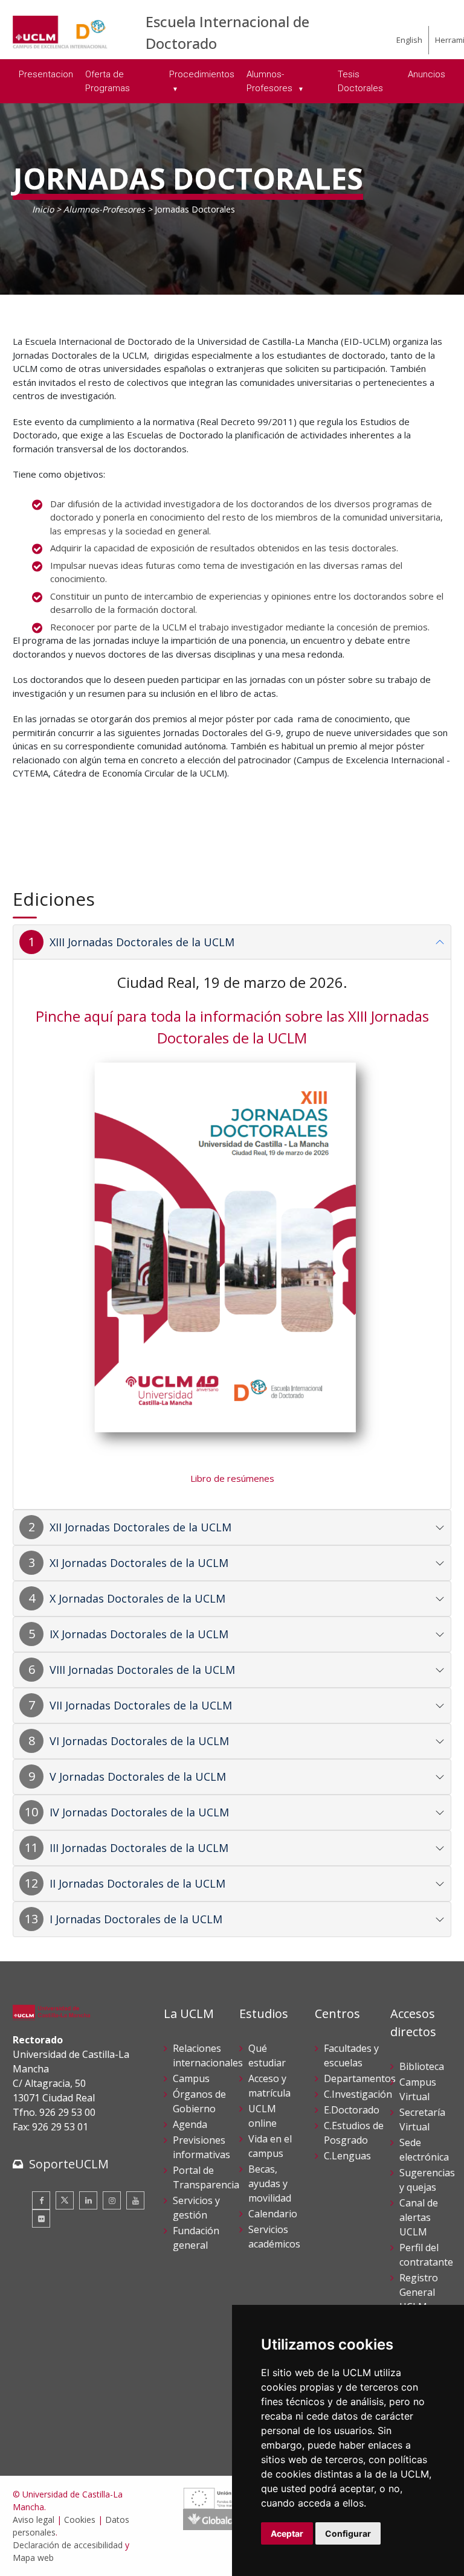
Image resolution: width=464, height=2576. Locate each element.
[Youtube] (135, 2200)
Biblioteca (422, 2066)
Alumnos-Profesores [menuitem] (271, 81)
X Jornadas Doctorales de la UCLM (137, 1598)
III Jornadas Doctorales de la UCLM (139, 1848)
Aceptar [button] (287, 2533)
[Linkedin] (88, 2200)
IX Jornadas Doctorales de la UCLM (139, 1634)
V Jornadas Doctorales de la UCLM (138, 1777)
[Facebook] (41, 2200)
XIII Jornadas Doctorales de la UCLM (142, 942)
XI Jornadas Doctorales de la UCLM (139, 1563)
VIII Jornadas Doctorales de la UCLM (142, 1670)
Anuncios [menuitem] (427, 74)
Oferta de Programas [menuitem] (108, 81)
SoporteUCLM (69, 2164)
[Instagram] (112, 2200)
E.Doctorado (352, 2110)
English (409, 40)
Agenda (190, 2124)
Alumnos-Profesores (104, 209)
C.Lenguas (347, 2156)
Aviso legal (34, 2520)
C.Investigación (358, 2094)
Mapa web (33, 2558)
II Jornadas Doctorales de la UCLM (137, 1883)
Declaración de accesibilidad (68, 2545)
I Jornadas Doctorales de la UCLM (136, 1919)
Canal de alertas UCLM (419, 2217)
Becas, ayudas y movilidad (270, 2184)
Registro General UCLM (419, 2292)
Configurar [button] (348, 2533)
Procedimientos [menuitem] (202, 74)
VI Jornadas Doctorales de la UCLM (139, 1741)
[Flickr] (41, 2219)
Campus (191, 2078)
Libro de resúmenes (232, 1478)
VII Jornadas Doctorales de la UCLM (141, 1705)
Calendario (273, 2214)
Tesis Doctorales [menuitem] (360, 81)
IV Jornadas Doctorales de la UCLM (139, 1812)
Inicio (43, 209)
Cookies (80, 2520)
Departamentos (360, 2078)
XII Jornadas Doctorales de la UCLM (140, 1527)
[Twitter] (65, 2200)
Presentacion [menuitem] (46, 74)
